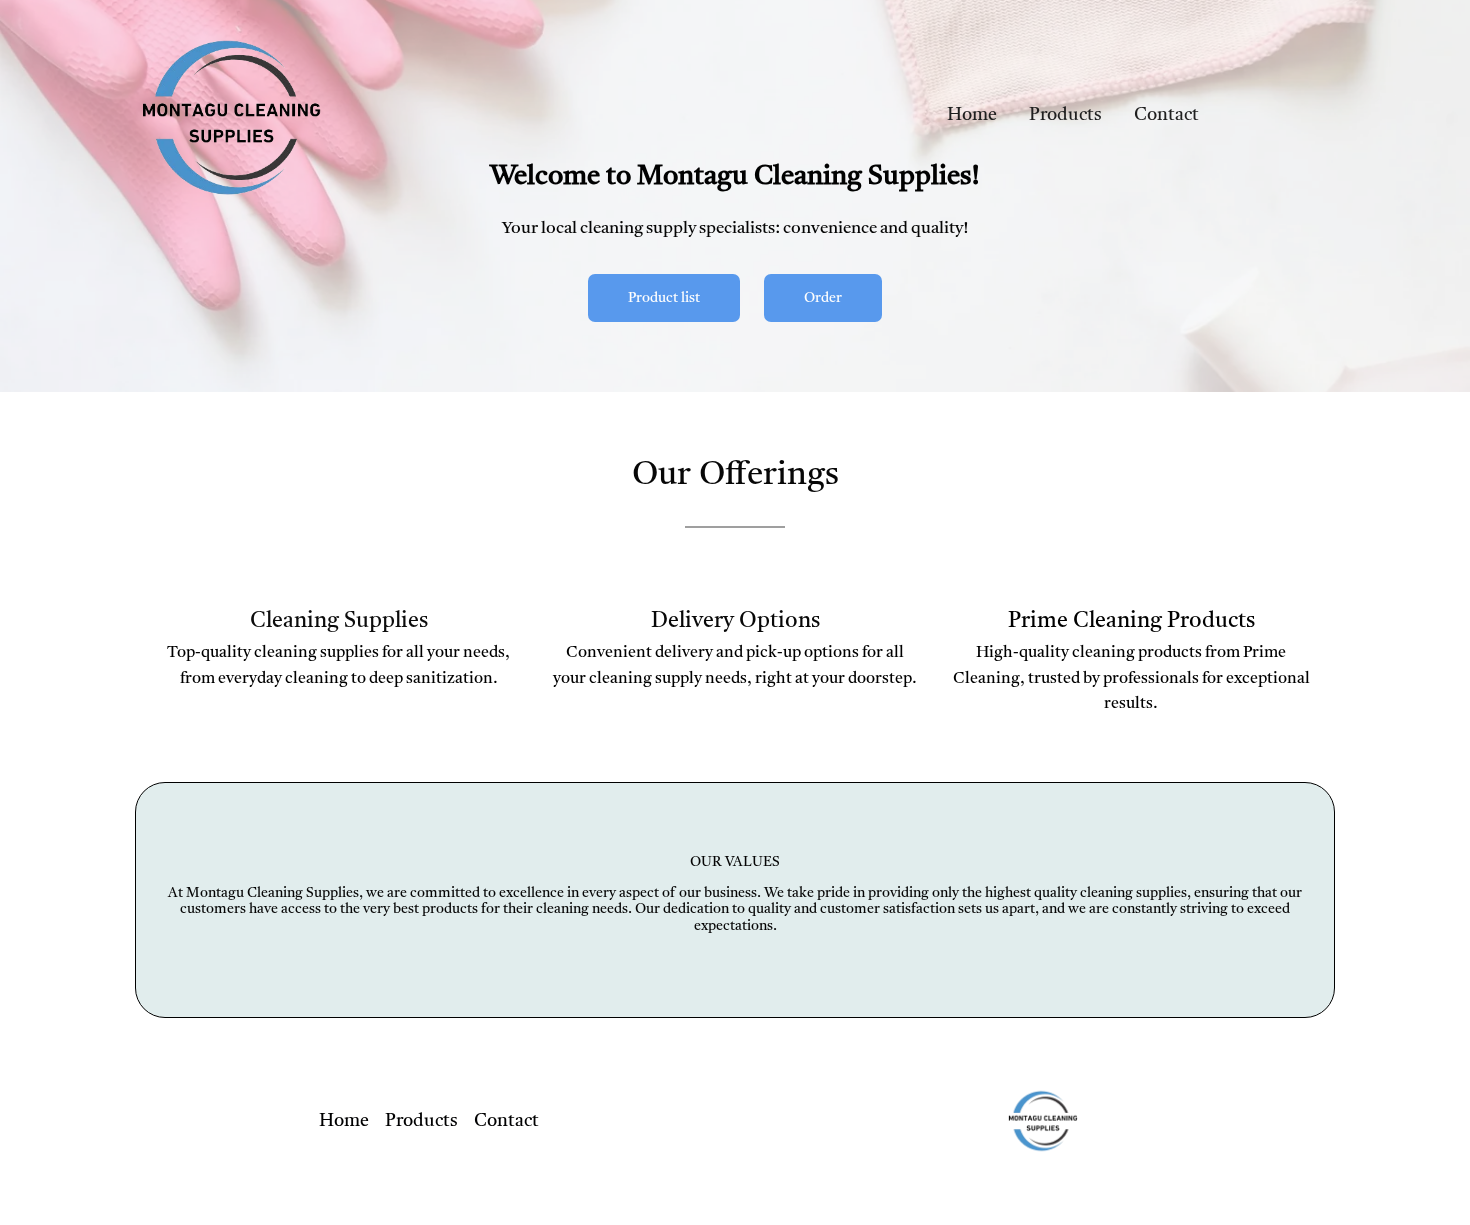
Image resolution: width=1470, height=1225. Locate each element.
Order (823, 298)
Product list (664, 298)
